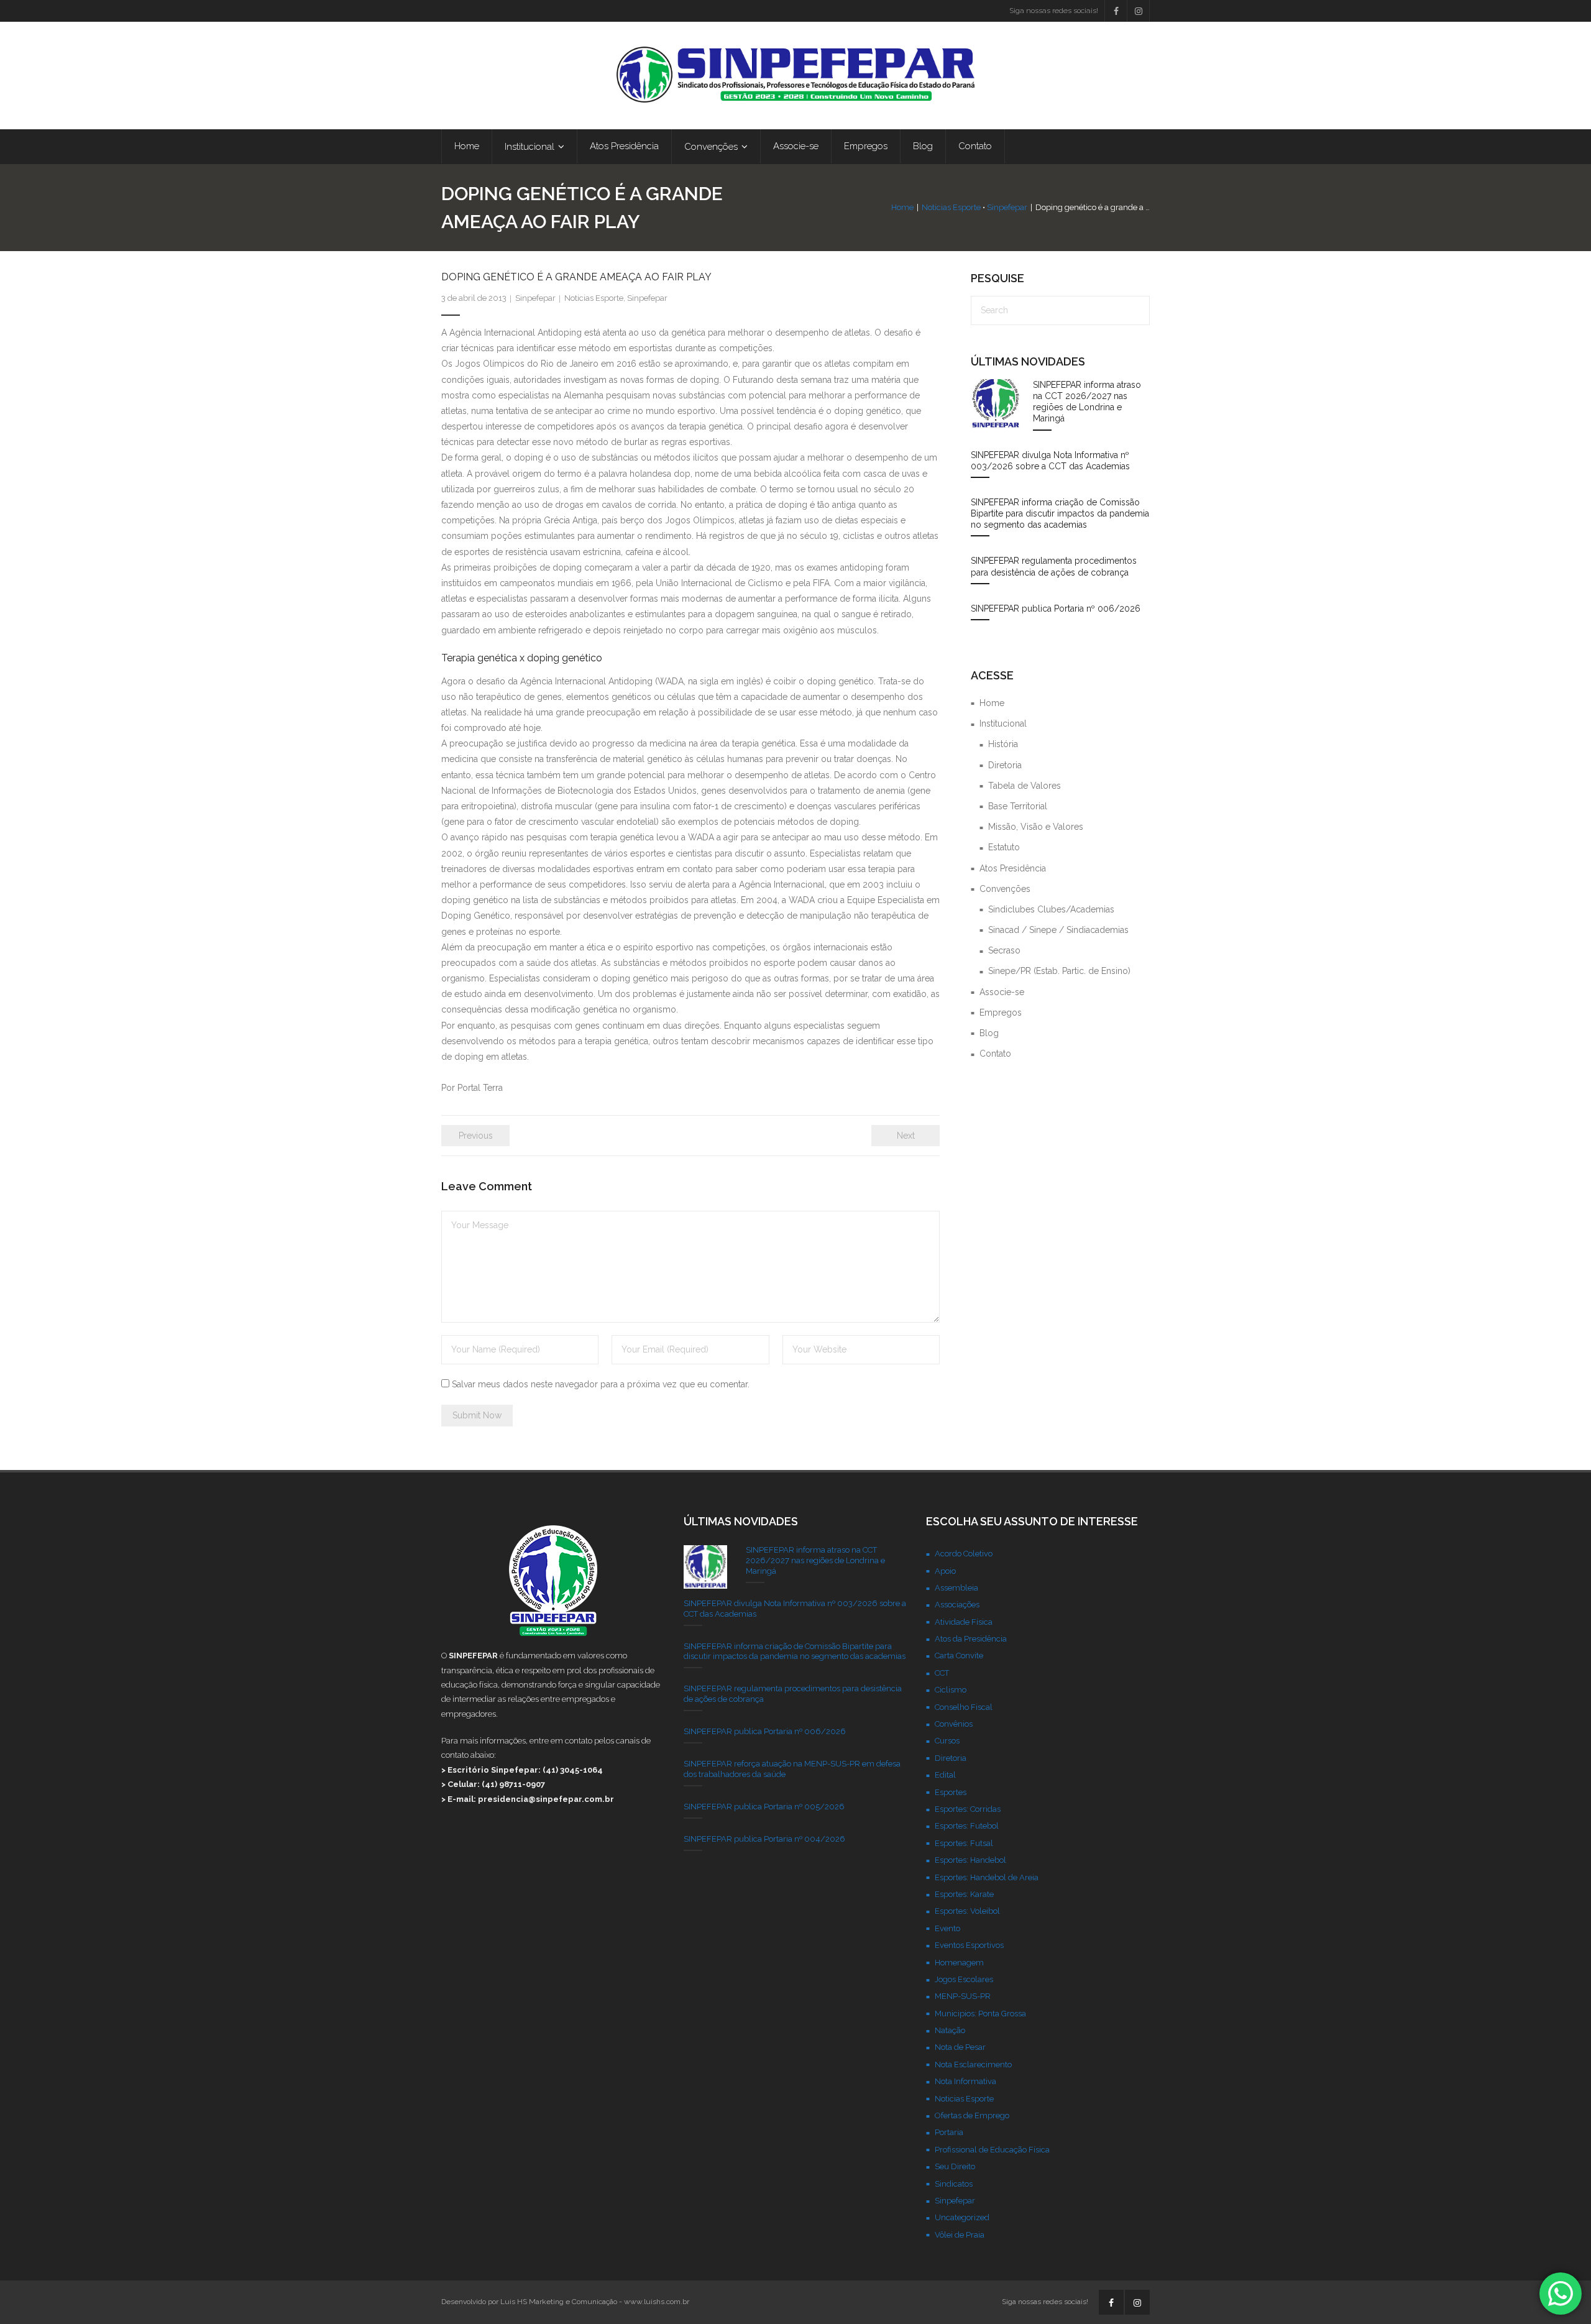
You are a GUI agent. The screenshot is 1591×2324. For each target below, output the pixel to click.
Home (902, 207)
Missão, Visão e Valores (1036, 827)
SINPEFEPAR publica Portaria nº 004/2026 (764, 1839)
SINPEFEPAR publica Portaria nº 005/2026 (764, 1807)
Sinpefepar (1007, 207)
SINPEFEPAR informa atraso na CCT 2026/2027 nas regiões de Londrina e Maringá (1087, 402)
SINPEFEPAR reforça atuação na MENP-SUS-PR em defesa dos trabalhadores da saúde (792, 1769)
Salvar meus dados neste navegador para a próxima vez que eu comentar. (601, 1384)
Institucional (1003, 723)
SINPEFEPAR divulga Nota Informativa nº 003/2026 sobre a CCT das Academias (1050, 461)
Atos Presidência (1013, 868)
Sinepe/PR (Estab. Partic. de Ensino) (1059, 971)
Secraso (1004, 950)
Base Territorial (1018, 806)
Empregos (1001, 1013)
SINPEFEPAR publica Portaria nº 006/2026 (1056, 609)
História (1003, 744)
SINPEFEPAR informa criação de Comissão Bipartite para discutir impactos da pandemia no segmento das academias (1060, 513)
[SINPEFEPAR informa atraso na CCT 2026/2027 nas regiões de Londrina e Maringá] (996, 404)
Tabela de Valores (1025, 786)
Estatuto (1004, 847)
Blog (989, 1033)
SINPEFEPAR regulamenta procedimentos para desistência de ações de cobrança (1054, 566)
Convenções (1005, 889)
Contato (995, 1054)
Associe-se (1002, 992)
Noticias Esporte (951, 207)
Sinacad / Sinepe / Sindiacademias (1058, 930)
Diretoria (1005, 765)
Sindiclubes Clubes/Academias (1051, 909)
